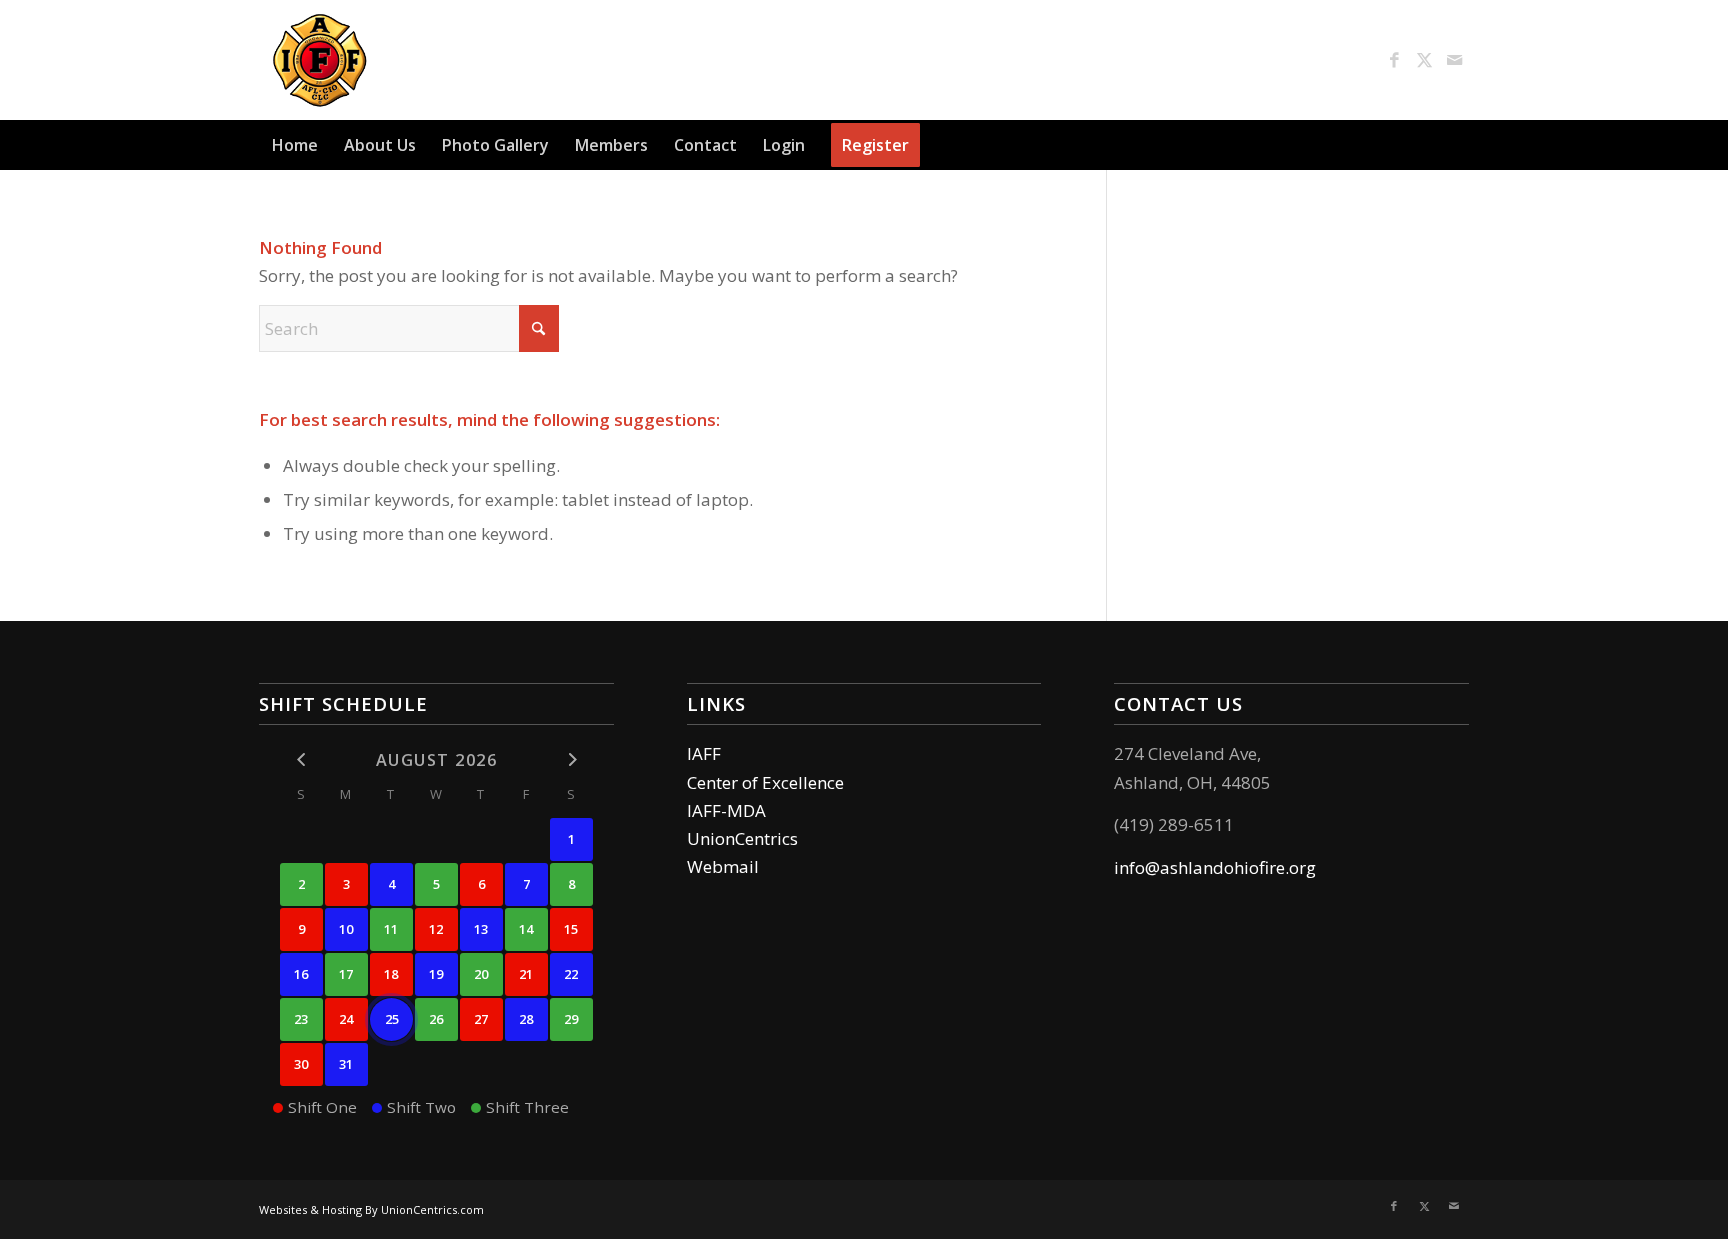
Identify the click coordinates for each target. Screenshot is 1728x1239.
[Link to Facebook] (1394, 60)
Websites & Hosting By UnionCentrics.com (371, 1209)
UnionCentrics (742, 838)
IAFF (704, 753)
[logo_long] (435, 60)
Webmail (723, 866)
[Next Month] (571, 759)
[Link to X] (1424, 60)
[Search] (1457, 145)
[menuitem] (295, 145)
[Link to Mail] (1454, 60)
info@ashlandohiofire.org (1215, 867)
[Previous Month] (301, 759)
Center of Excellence (765, 782)
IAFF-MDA (726, 810)
